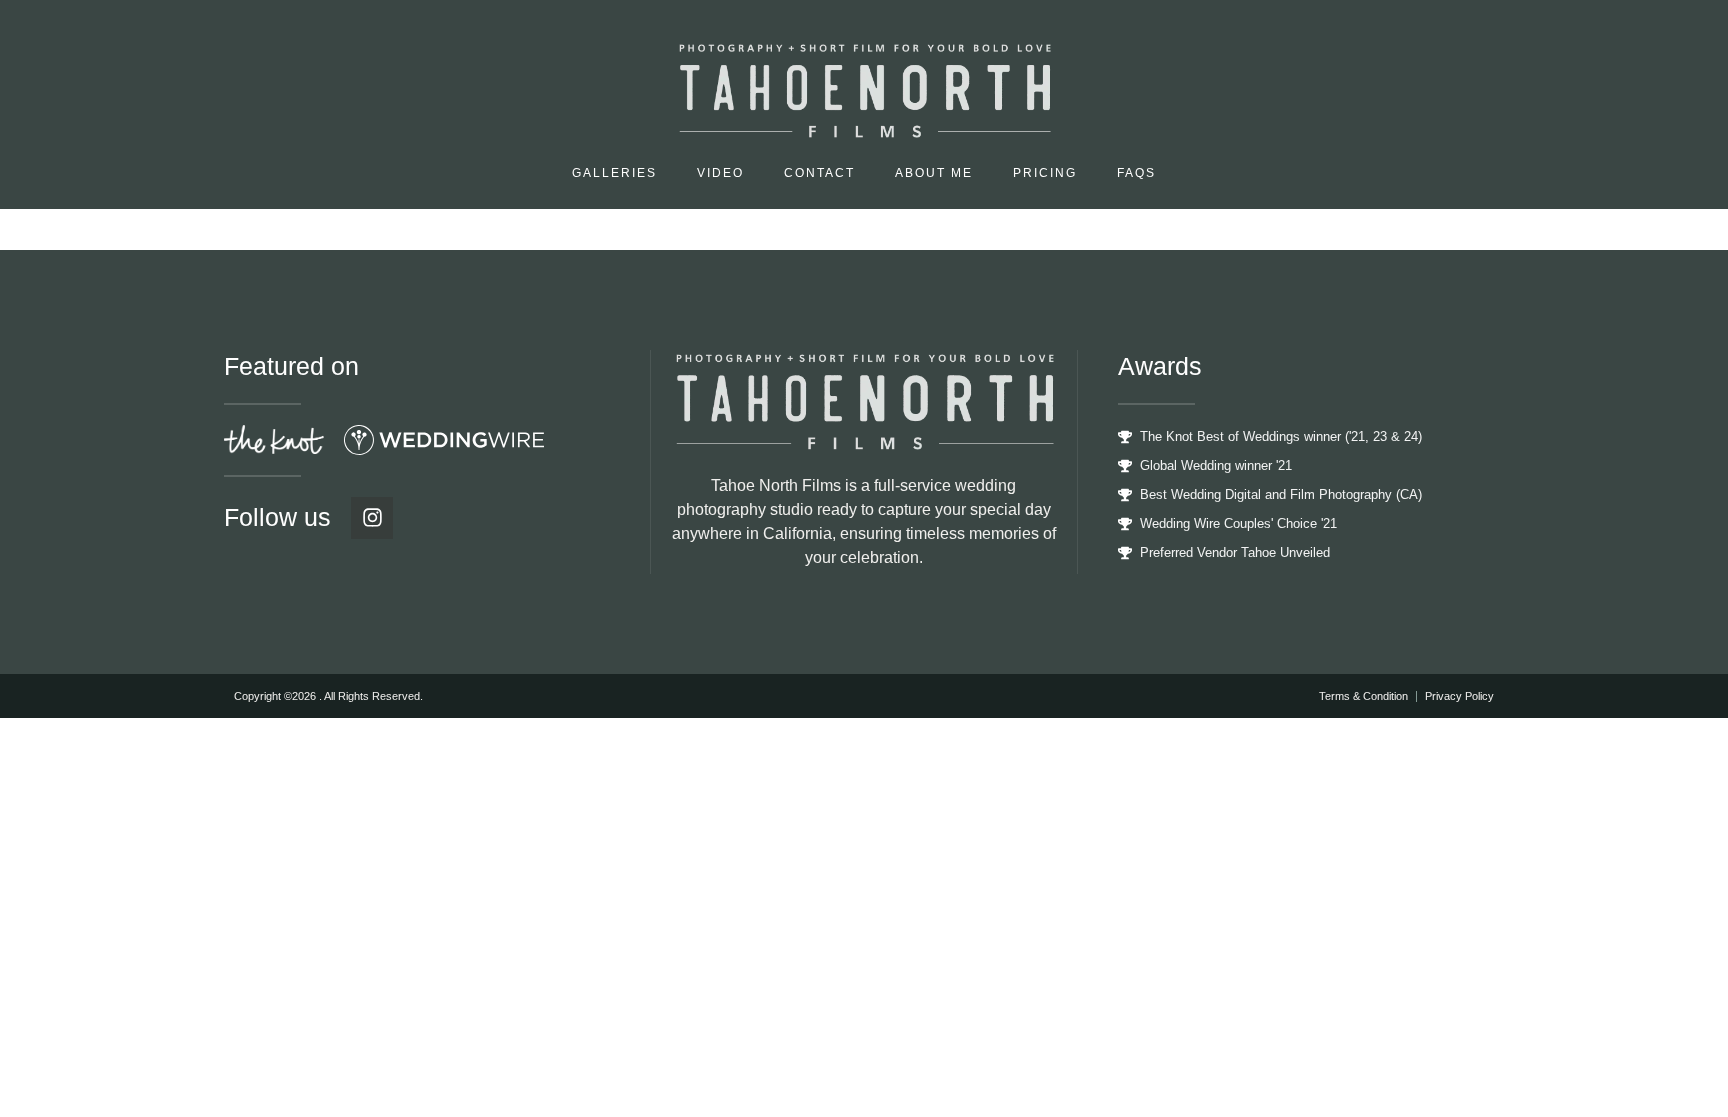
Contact (819, 173)
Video (720, 173)
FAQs (1136, 173)
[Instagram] (372, 518)
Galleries (614, 173)
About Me (934, 173)
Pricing (1045, 173)
